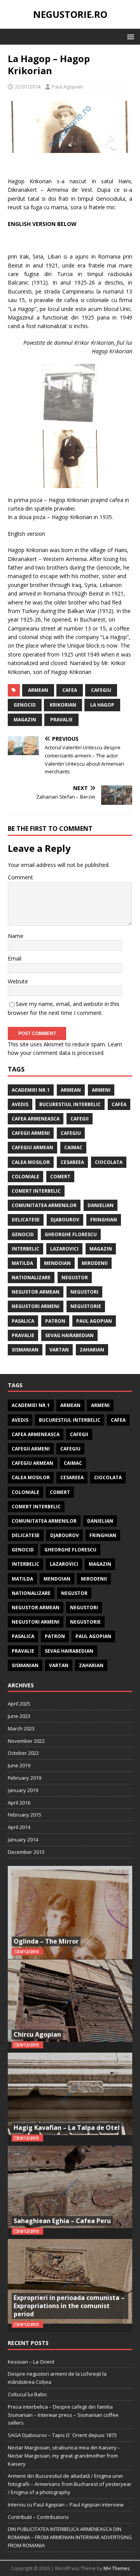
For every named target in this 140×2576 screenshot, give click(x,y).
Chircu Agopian (37, 2034)
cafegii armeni (31, 1133)
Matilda (22, 1263)
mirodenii (95, 1263)
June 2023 (19, 1716)
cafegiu (101, 690)
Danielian (101, 1205)
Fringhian (104, 1220)
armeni (101, 1090)
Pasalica (23, 1321)
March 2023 (21, 1728)
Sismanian (25, 1350)
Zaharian (92, 1350)
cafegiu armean (32, 1147)
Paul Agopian (67, 87)
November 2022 (26, 1741)
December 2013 (26, 1852)
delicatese (26, 1220)
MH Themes (116, 2568)
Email (15, 958)
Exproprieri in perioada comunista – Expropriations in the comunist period (69, 2306)
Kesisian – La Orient (31, 2362)
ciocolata (109, 1162)
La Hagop (102, 705)
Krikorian (63, 705)
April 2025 (19, 1704)
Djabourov (65, 1220)
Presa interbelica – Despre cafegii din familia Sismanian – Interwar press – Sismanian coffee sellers (63, 2415)
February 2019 (24, 1778)
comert (60, 1177)
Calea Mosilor (31, 1162)
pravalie (61, 720)
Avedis (20, 1104)
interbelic (25, 1249)
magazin (25, 720)
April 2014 (19, 1827)
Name (16, 936)
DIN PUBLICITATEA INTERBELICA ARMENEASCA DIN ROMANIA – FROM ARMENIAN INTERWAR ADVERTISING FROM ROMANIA (70, 2537)
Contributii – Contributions (38, 2517)
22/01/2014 (28, 87)
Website (18, 981)
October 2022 (23, 1753)
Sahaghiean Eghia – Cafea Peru (62, 2221)
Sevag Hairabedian (69, 1335)
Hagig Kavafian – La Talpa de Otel (67, 2128)
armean (38, 690)
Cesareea (72, 1162)
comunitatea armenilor (44, 1205)
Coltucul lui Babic (27, 2394)
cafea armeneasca (36, 1119)
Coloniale (25, 1177)
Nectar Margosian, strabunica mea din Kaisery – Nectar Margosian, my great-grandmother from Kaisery (64, 2456)
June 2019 (19, 1765)
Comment (20, 877)
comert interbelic (36, 1191)
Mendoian (57, 1263)
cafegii (80, 1119)
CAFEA (70, 690)
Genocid (25, 705)
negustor (75, 1278)
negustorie (86, 1306)
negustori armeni (36, 1306)
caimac (73, 1147)
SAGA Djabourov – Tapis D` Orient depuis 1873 (62, 2435)
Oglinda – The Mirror (46, 1941)
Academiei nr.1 (31, 1090)
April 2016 (19, 1803)
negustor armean (36, 1292)
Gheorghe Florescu (71, 1234)
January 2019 (23, 1790)
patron (55, 1321)
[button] (129, 36)
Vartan (59, 1350)
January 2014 (23, 1840)
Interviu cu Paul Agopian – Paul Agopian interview (66, 2505)
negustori (84, 1292)
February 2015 (24, 1815)
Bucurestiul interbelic (70, 1104)
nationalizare (31, 1278)
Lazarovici (64, 1249)
